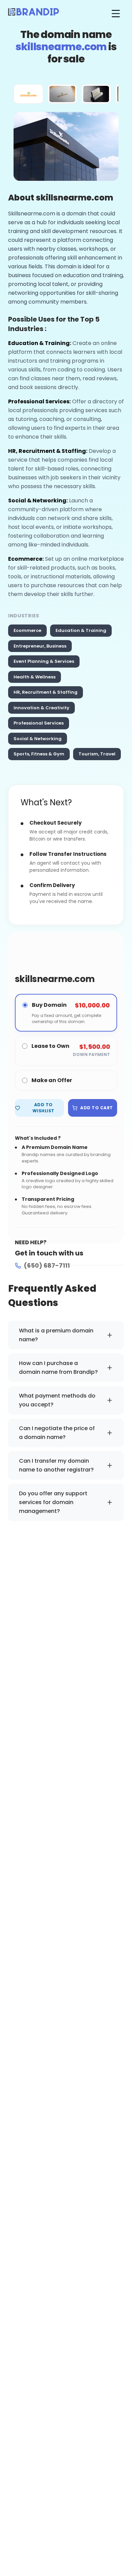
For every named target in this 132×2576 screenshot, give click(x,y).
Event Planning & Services (44, 661)
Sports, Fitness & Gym (39, 754)
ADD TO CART (96, 1108)
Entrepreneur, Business (40, 646)
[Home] (34, 14)
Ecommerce (27, 630)
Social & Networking (38, 739)
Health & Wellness (35, 677)
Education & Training (81, 630)
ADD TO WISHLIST (43, 1108)
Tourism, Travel (97, 754)
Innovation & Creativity (41, 708)
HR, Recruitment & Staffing (46, 692)
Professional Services (39, 723)
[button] (28, 94)
